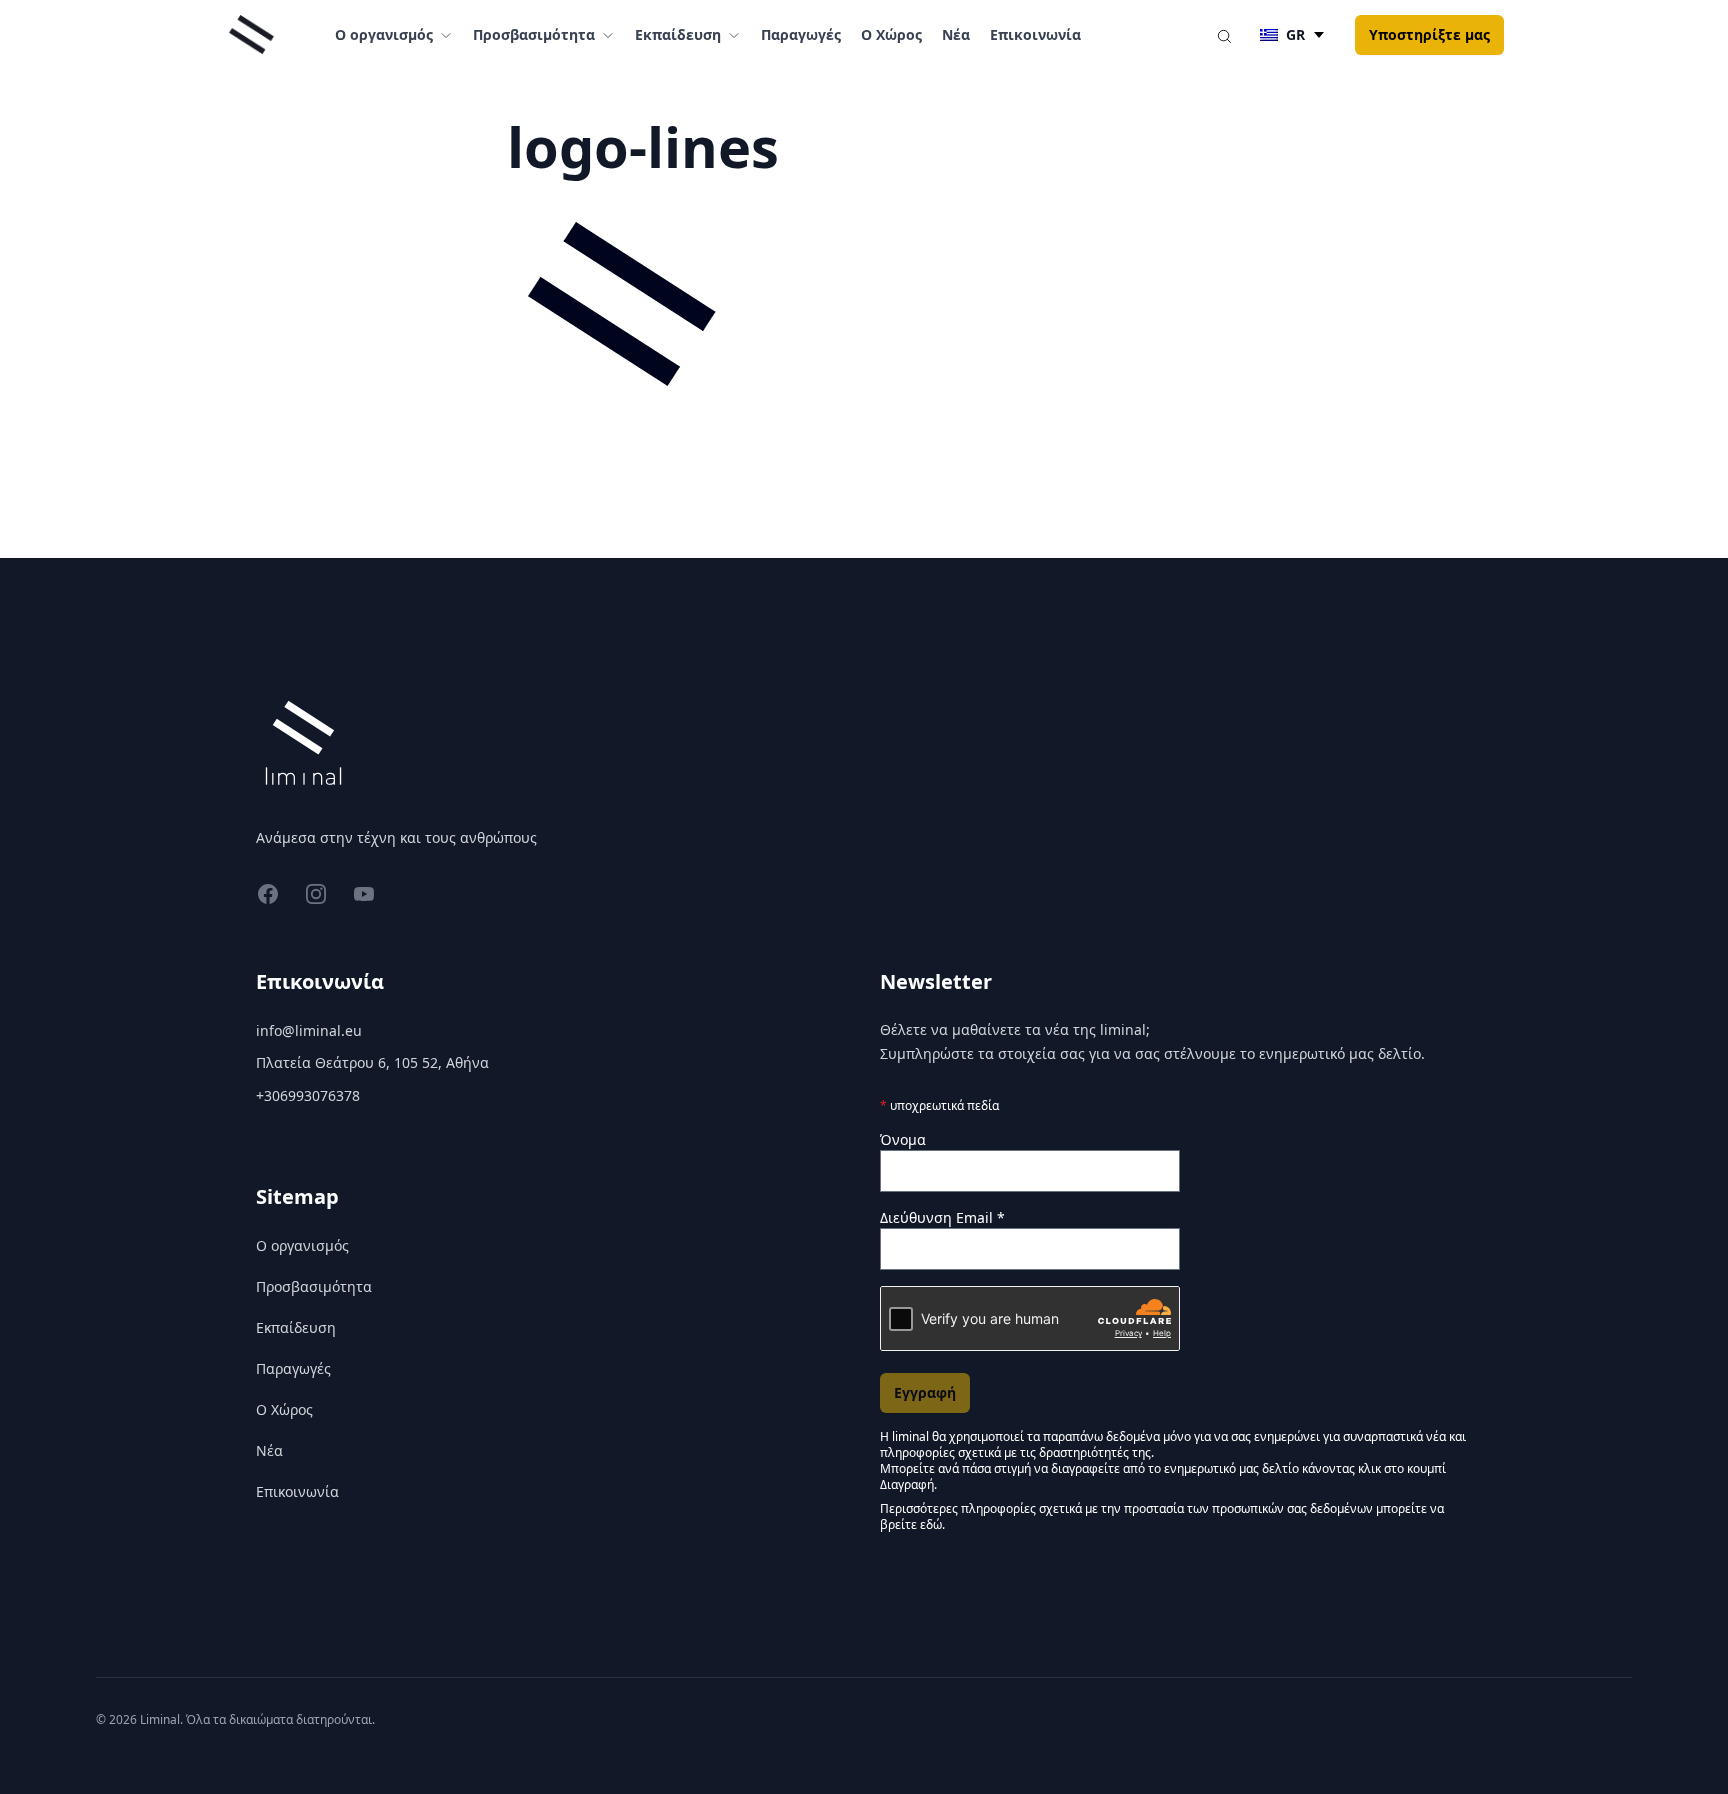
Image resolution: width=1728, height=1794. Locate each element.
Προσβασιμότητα (314, 1286)
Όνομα (903, 1139)
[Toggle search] (1224, 35)
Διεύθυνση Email (942, 1217)
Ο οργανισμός (302, 1245)
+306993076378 (308, 1095)
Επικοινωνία (1035, 34)
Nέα (956, 34)
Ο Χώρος (891, 34)
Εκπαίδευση (296, 1327)
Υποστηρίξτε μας (1429, 34)
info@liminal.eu (309, 1030)
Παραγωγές (801, 34)
